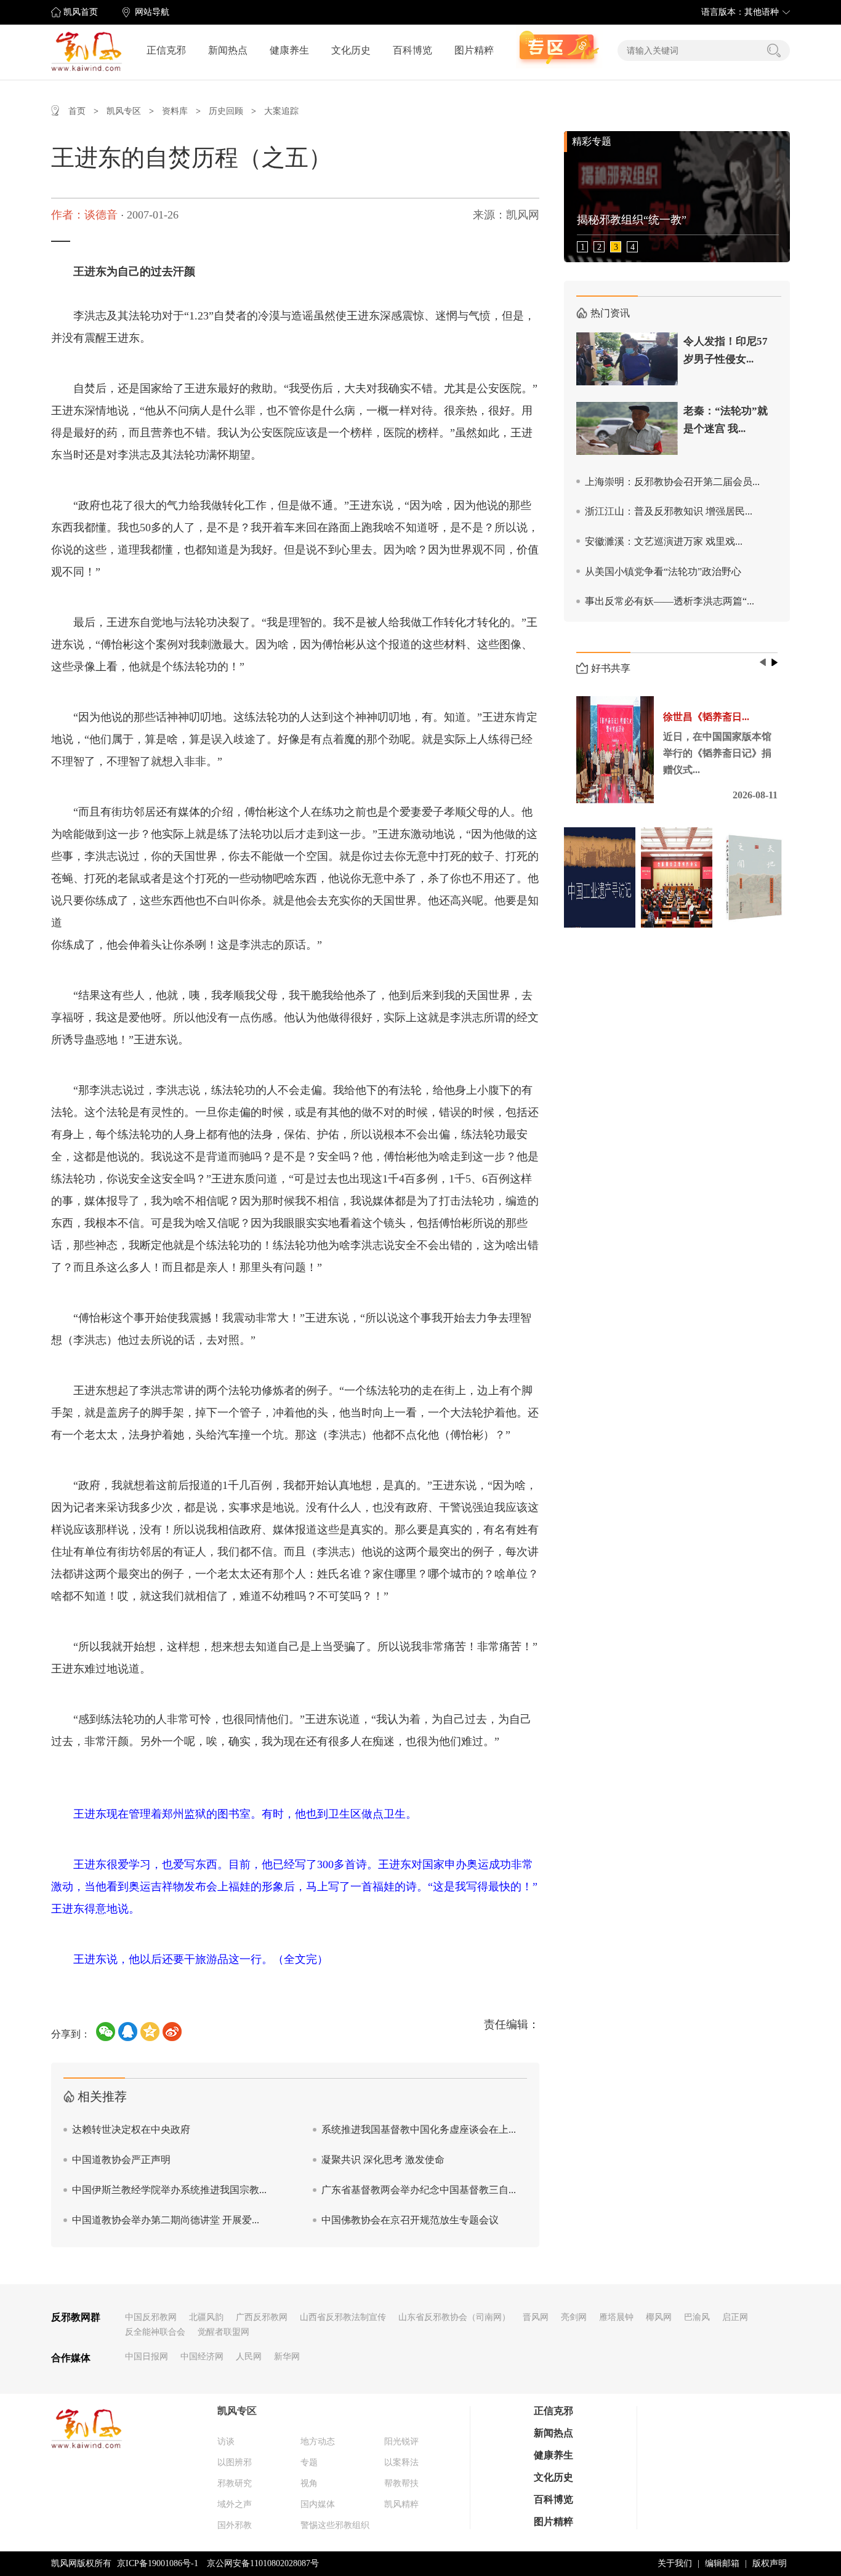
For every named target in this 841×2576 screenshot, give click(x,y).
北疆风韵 (206, 2317)
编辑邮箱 (722, 2563)
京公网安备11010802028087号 (263, 2563)
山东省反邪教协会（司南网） (454, 2317)
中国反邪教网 (151, 2317)
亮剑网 (574, 2317)
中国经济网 (202, 2357)
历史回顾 (226, 111)
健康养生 (289, 50)
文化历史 (351, 50)
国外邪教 (235, 2525)
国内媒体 (318, 2504)
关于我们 (675, 2563)
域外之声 (235, 2504)
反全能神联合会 (155, 2332)
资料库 (175, 111)
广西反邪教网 (262, 2317)
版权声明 (770, 2563)
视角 (309, 2483)
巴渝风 (697, 2317)
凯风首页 (81, 12)
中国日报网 (147, 2357)
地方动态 (318, 2442)
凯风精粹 (401, 2504)
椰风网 (659, 2317)
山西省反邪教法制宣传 (343, 2317)
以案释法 (401, 2462)
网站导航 (152, 12)
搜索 (774, 50)
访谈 (226, 2442)
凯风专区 (124, 111)
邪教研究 (235, 2483)
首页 (77, 111)
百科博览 (412, 50)
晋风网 (536, 2317)
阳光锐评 (401, 2442)
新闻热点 (228, 50)
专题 (309, 2462)
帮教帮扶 (401, 2483)
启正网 (735, 2317)
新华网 (287, 2357)
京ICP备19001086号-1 (158, 2563)
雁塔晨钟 (616, 2317)
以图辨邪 (235, 2462)
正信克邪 (166, 50)
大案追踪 (281, 111)
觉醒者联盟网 (223, 2332)
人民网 (249, 2357)
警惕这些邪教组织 (335, 2525)
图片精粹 (474, 50)
